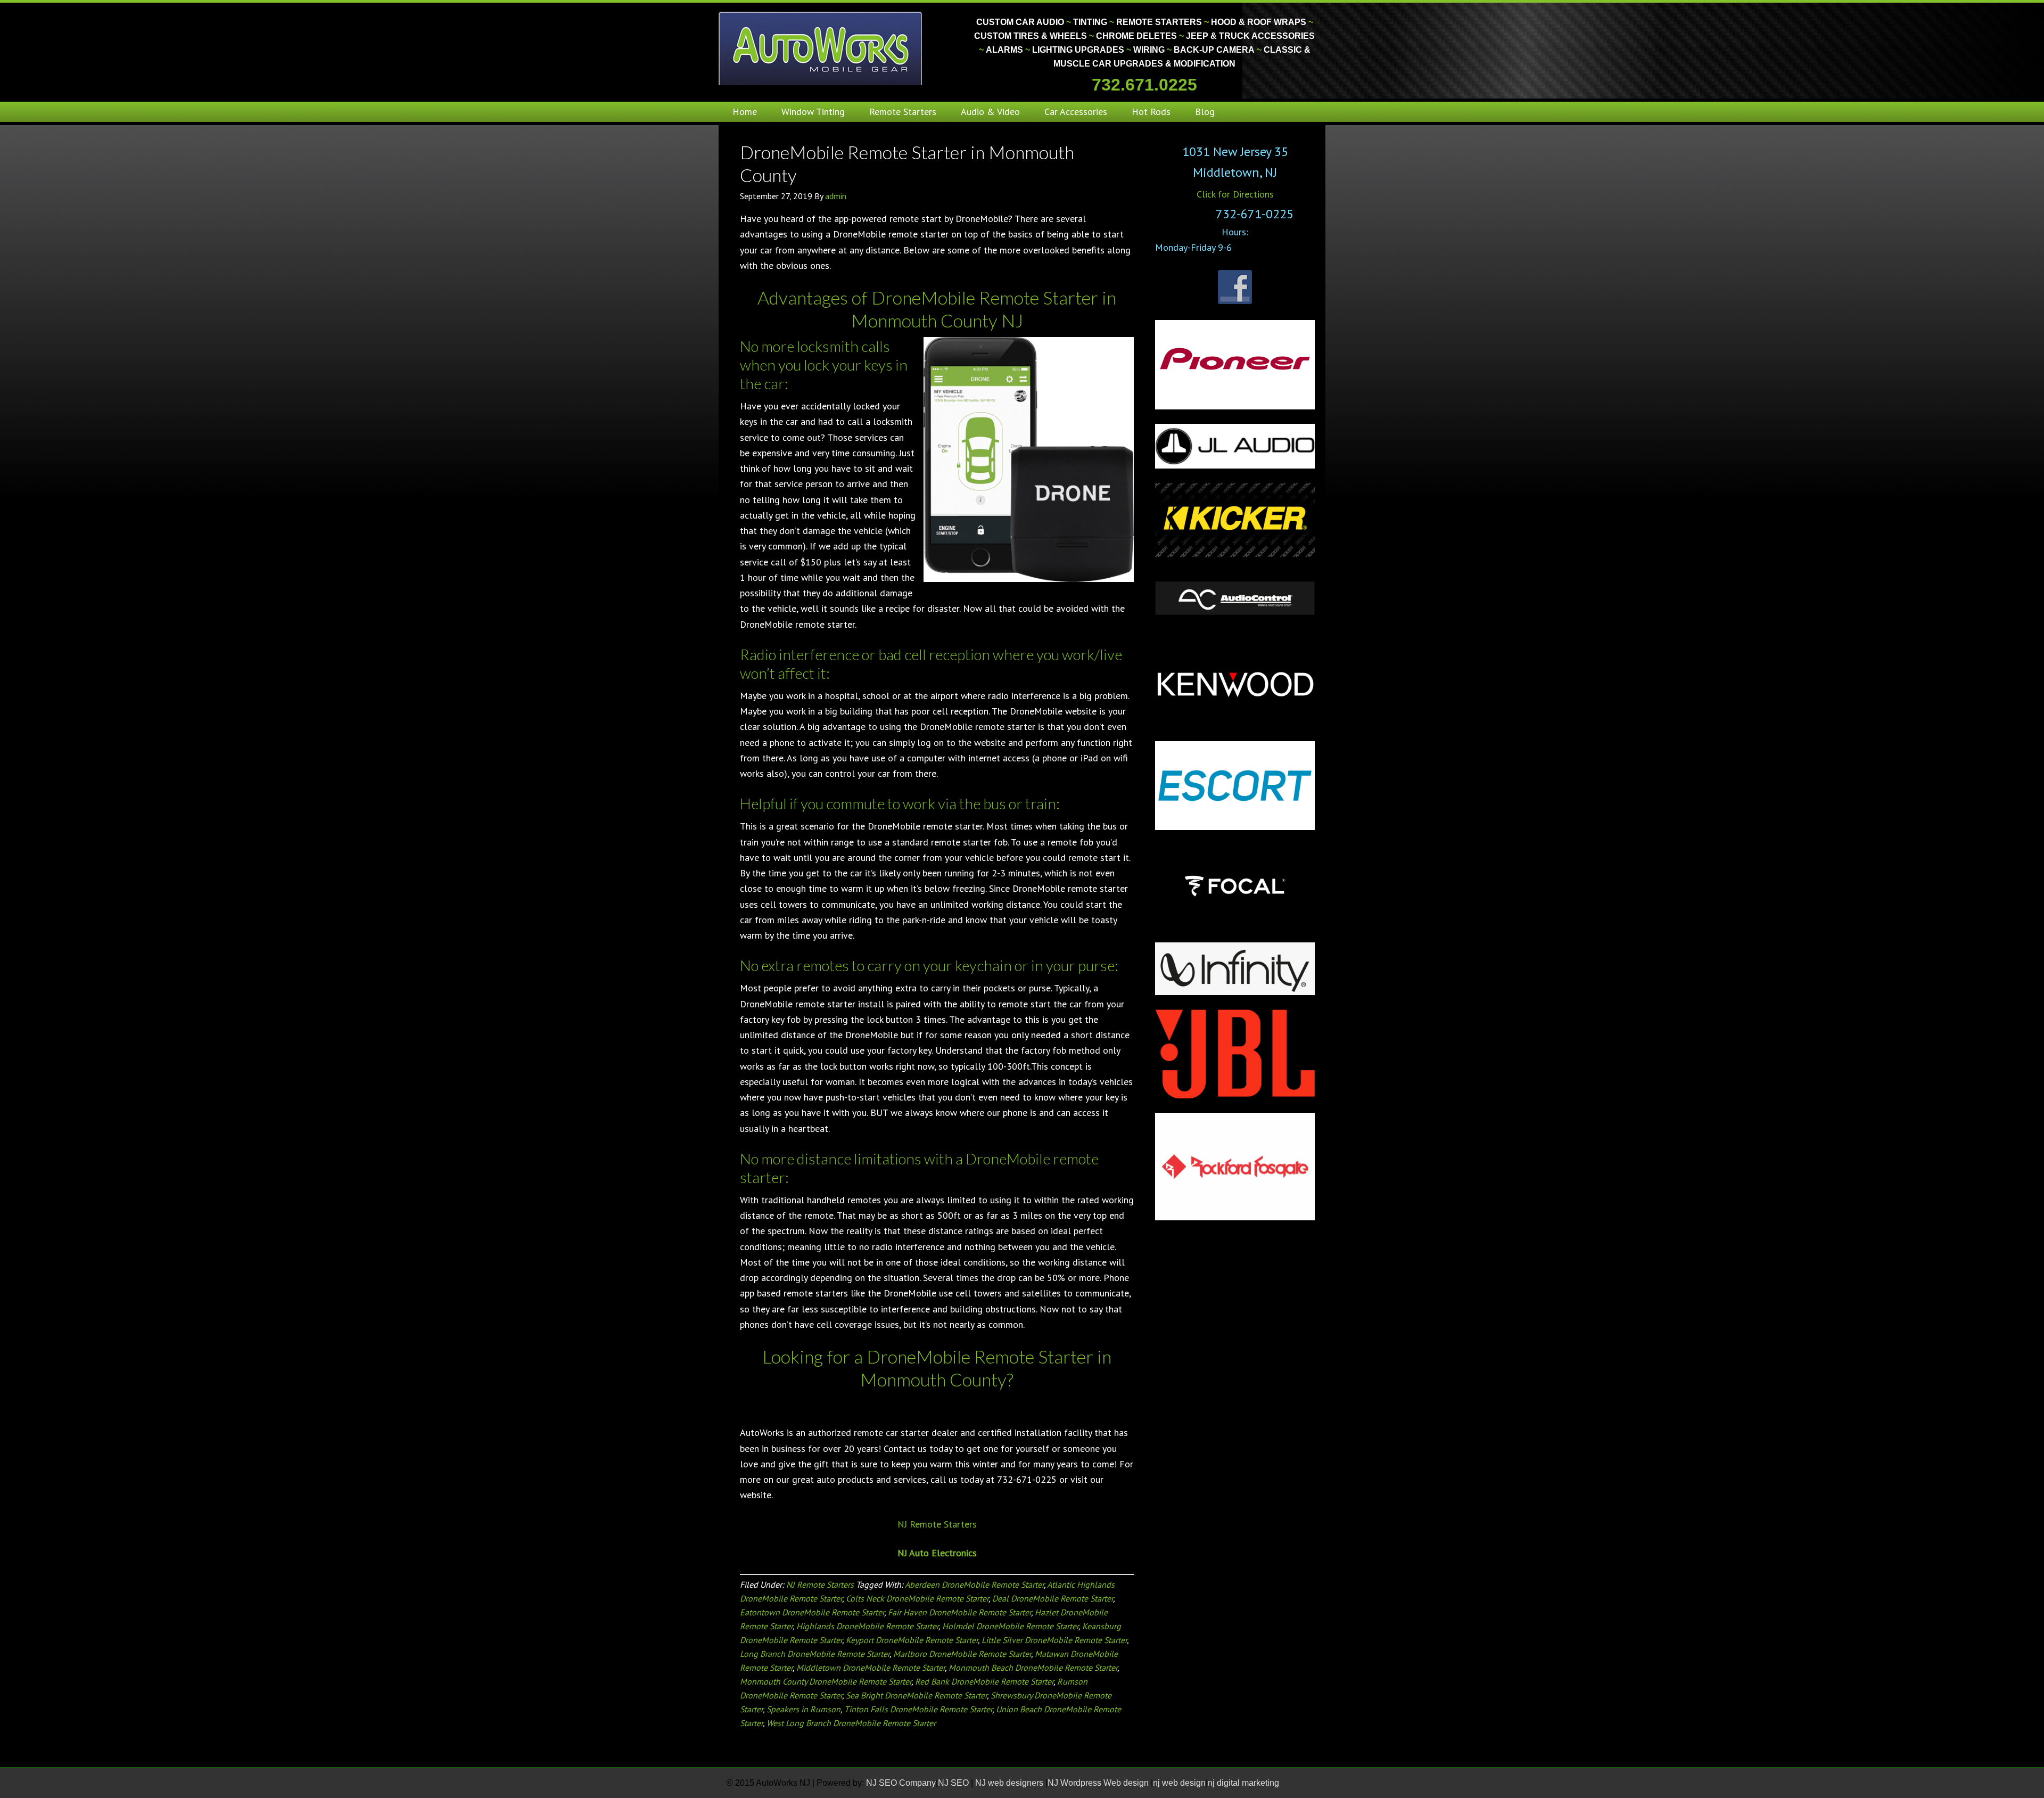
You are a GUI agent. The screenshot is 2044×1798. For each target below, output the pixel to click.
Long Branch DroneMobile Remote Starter (815, 1654)
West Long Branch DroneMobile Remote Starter (851, 1723)
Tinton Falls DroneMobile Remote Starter (918, 1709)
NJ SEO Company (901, 1783)
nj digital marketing (1243, 1783)
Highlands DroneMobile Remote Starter (867, 1626)
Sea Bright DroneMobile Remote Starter (916, 1695)
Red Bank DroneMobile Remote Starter (984, 1681)
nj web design (1179, 1783)
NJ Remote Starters (937, 1524)
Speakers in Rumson (803, 1709)
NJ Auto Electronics (937, 1553)
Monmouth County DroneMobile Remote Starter (826, 1681)
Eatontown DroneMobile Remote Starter (812, 1612)
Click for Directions (1235, 194)
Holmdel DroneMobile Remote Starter (1010, 1626)
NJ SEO (954, 1783)
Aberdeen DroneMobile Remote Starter (974, 1584)
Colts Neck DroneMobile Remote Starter (917, 1598)
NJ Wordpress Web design (1099, 1783)
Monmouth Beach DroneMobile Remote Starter (1033, 1668)
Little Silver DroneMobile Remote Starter (1054, 1640)
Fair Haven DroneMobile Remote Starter (959, 1612)
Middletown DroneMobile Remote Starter (871, 1668)
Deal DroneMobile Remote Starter (1053, 1598)
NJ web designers (1010, 1783)
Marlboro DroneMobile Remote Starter (962, 1654)
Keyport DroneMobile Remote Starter (912, 1640)
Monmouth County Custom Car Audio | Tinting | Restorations (821, 48)
